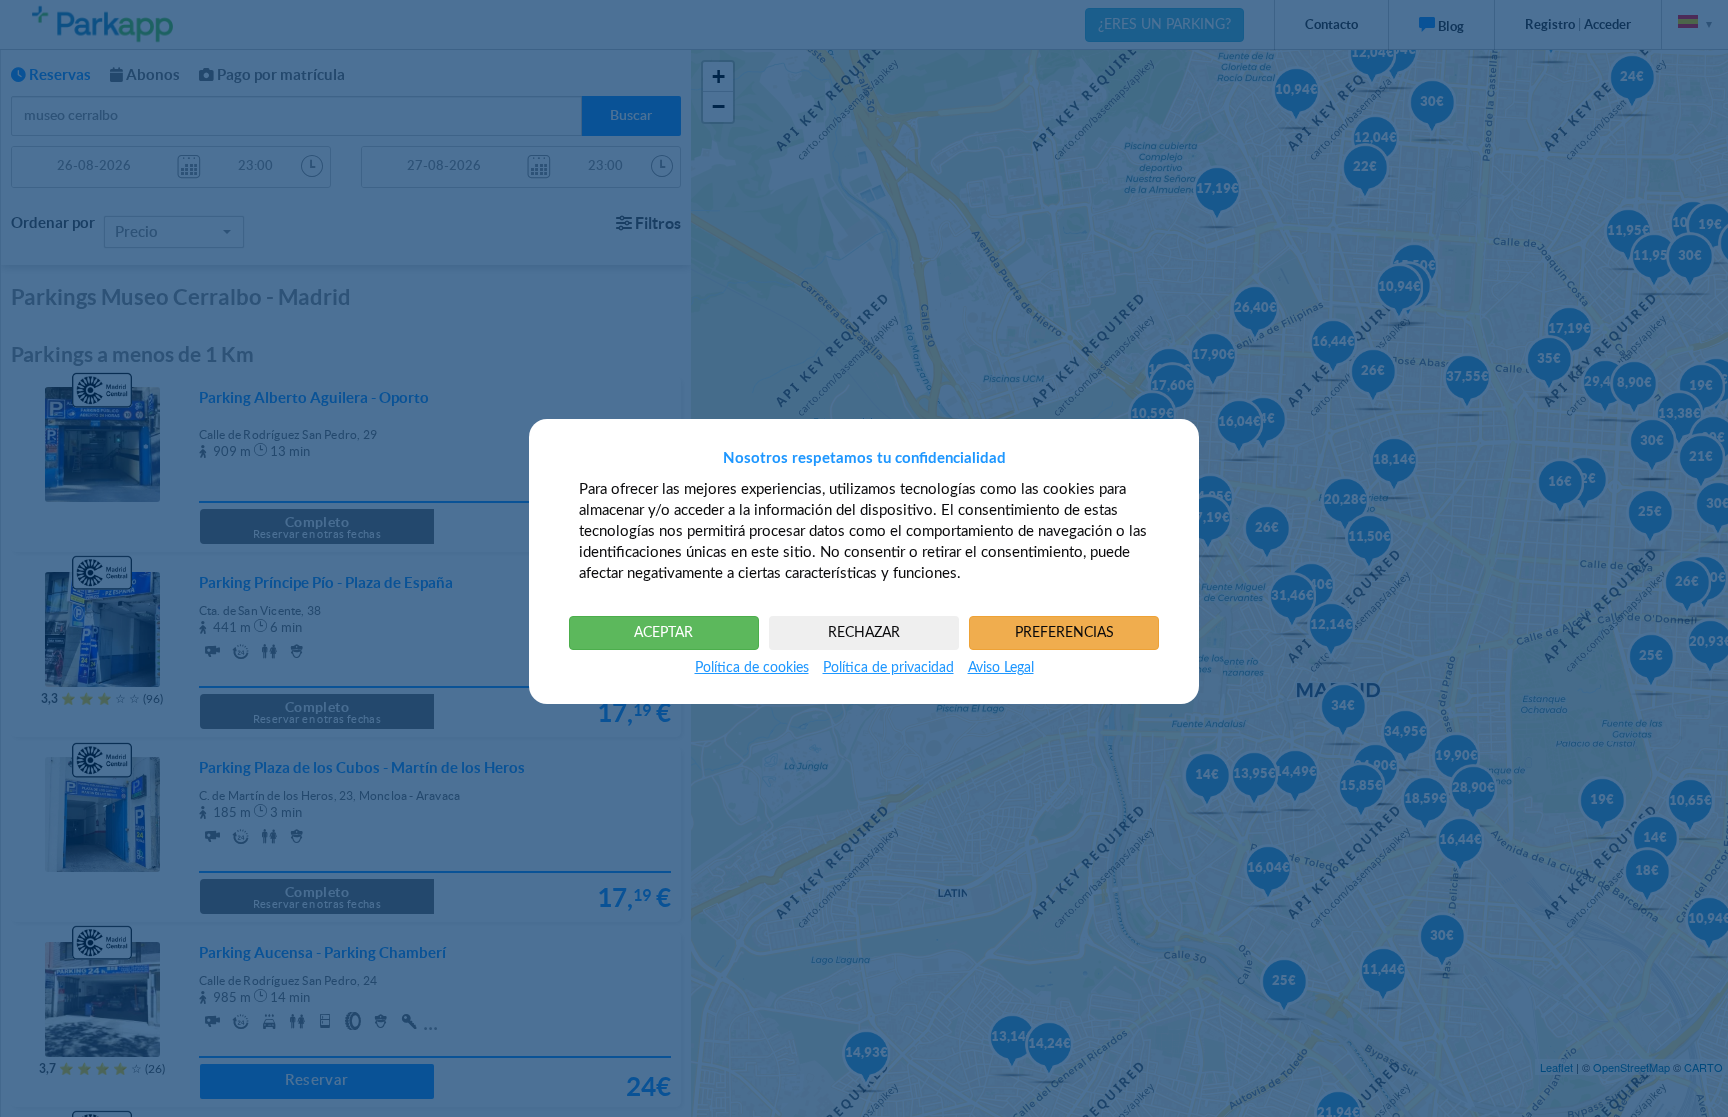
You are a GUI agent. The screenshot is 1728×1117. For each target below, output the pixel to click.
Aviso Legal (1001, 668)
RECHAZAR (864, 633)
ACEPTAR (663, 633)
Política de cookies (752, 668)
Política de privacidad (888, 668)
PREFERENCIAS (1064, 633)
